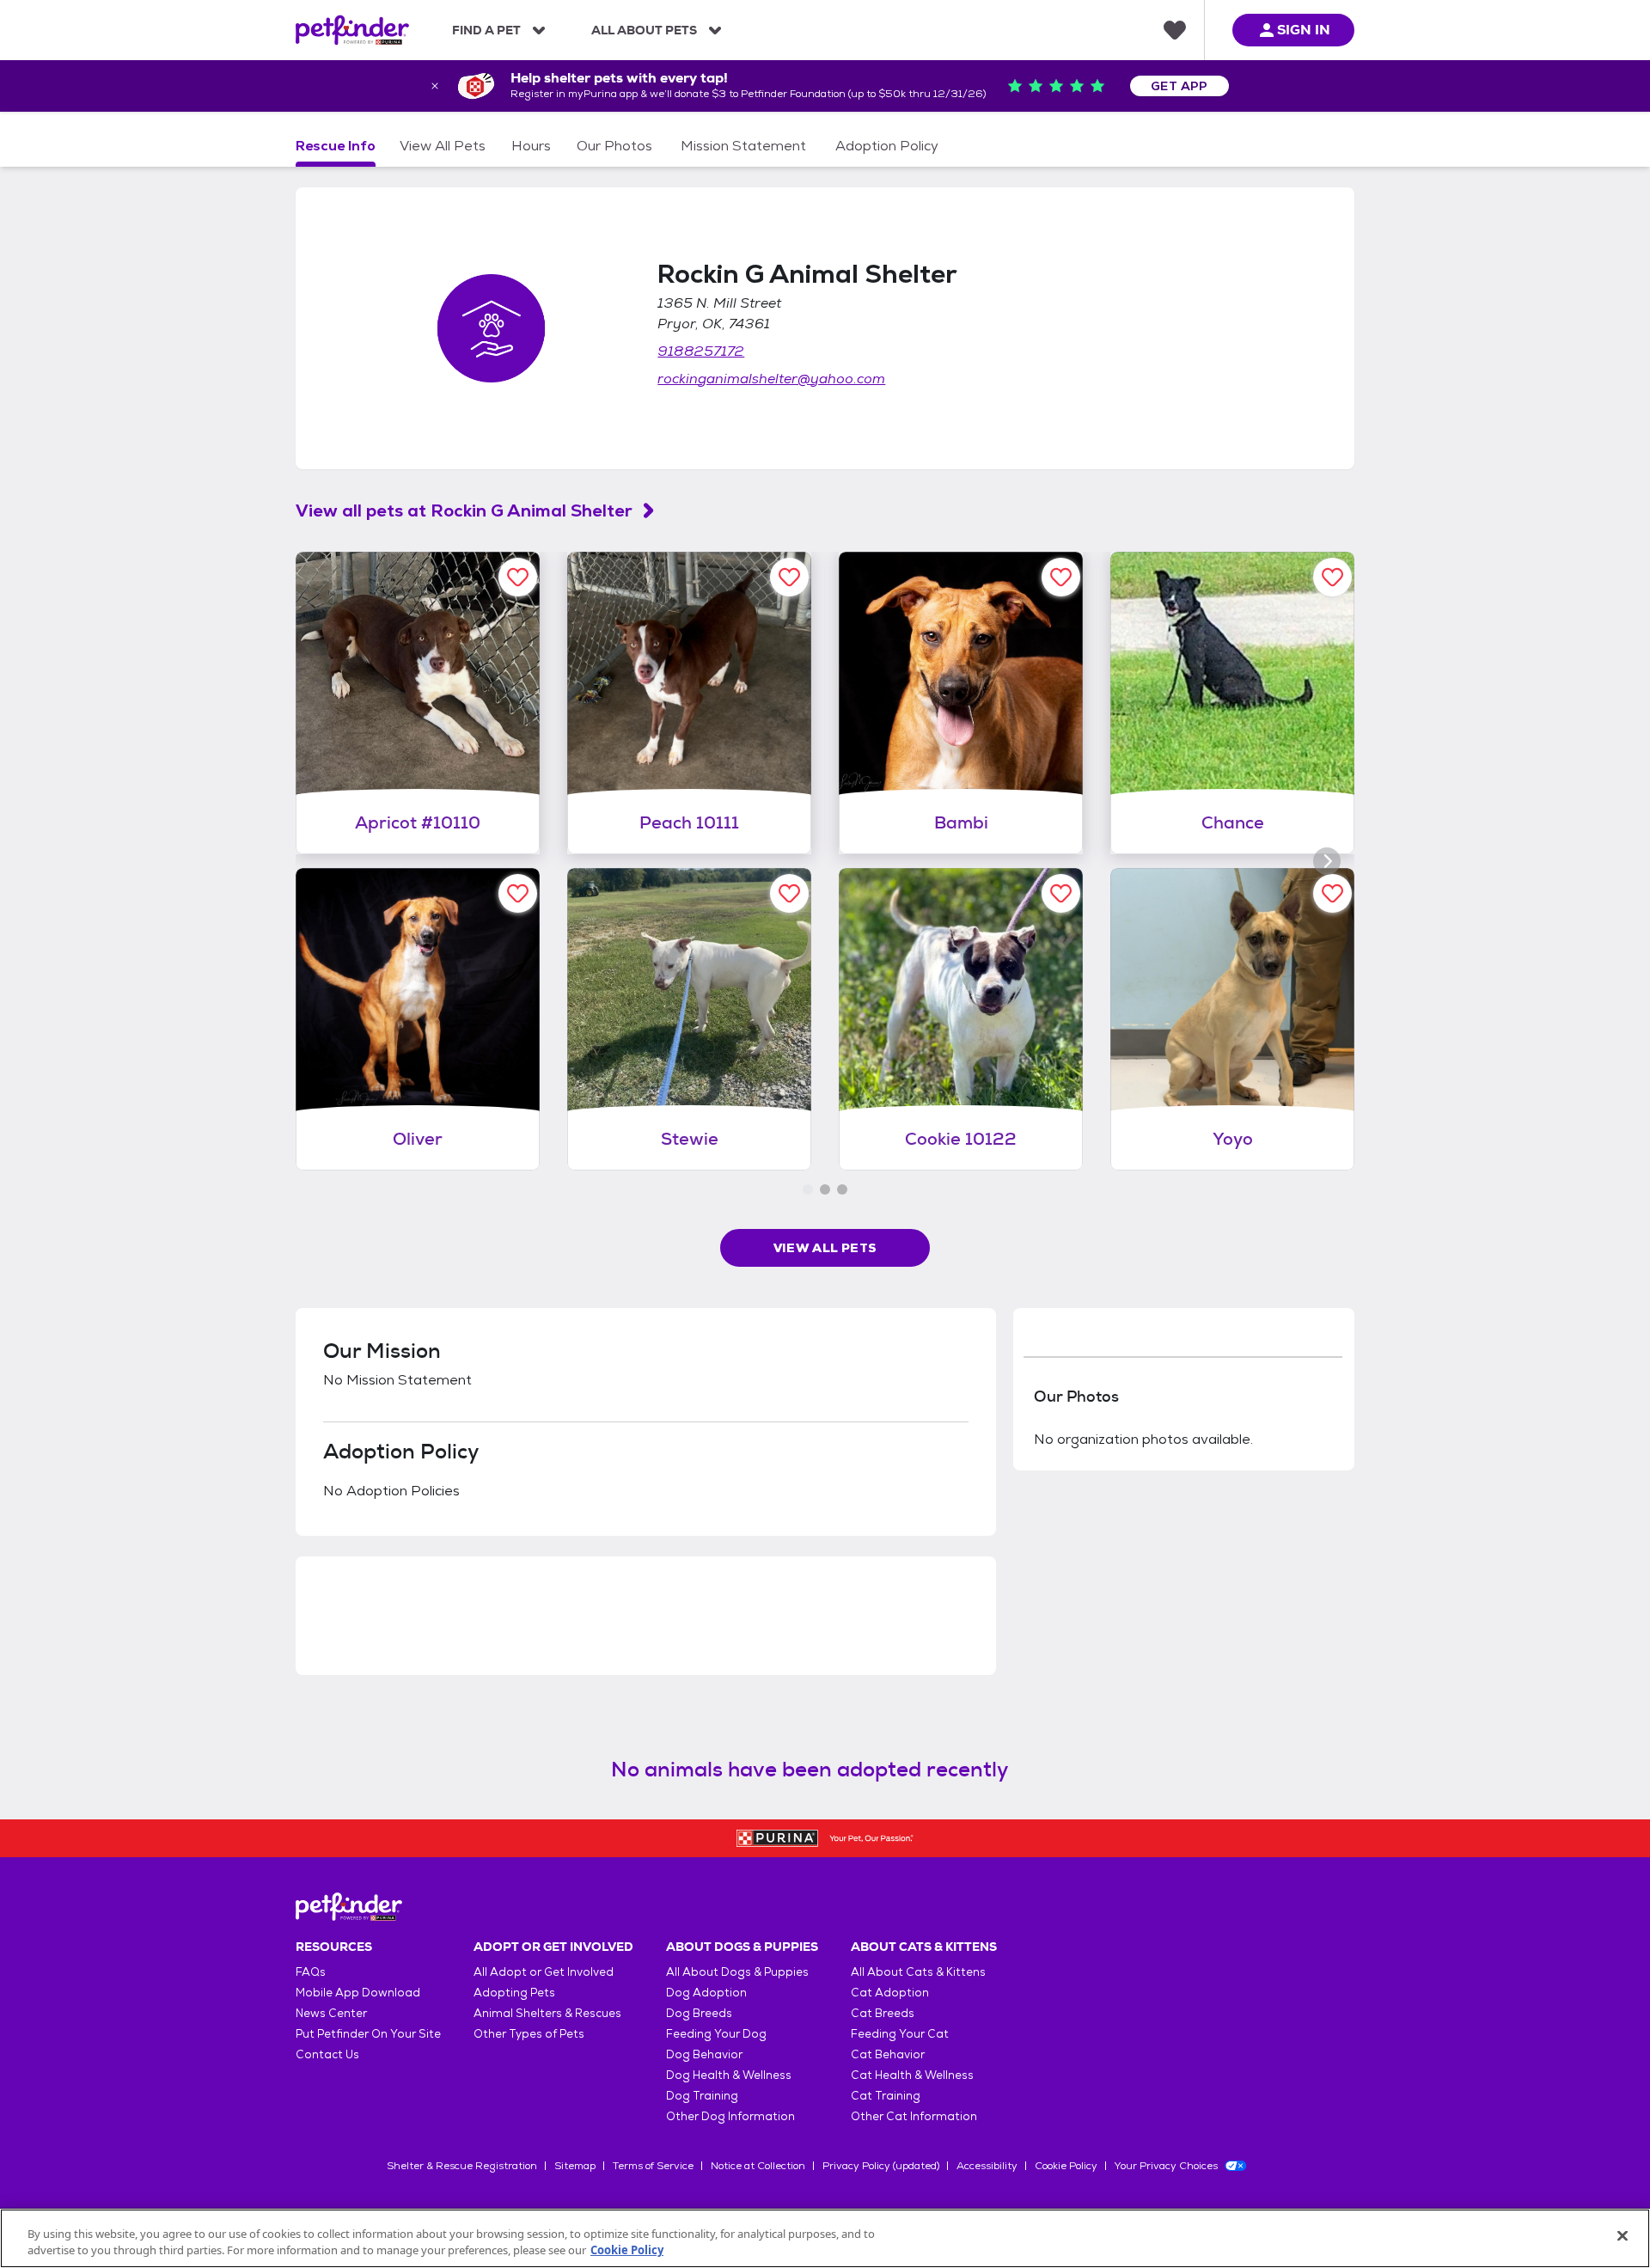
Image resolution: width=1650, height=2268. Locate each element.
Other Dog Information (730, 2116)
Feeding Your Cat (900, 2034)
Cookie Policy (1066, 2166)
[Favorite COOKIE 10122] (1061, 893)
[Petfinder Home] (352, 30)
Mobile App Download (358, 1993)
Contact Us (327, 2054)
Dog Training (702, 2096)
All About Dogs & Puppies (737, 1972)
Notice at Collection (758, 2166)
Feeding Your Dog (716, 2034)
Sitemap (575, 2166)
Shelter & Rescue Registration (462, 2166)
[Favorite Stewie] (789, 893)
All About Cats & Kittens (918, 1972)
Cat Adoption (890, 1993)
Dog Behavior (704, 2054)
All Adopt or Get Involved (544, 1972)
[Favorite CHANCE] (1332, 577)
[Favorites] (1175, 30)
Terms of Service (653, 2166)
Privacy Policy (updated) (881, 2166)
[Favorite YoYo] (1332, 893)
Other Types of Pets (529, 2034)
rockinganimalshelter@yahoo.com (771, 379)
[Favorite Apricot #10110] (518, 577)
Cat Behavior (888, 2054)
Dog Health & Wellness (729, 2075)
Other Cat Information (914, 2116)
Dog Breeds (699, 2013)
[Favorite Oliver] (518, 893)
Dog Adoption (706, 1993)
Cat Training (886, 2096)
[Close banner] (435, 86)
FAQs (311, 1972)
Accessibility (987, 2166)
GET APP (1179, 86)
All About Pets (644, 30)
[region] (825, 2238)
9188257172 (701, 351)
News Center (331, 2013)
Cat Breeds (883, 2013)
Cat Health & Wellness (912, 2075)
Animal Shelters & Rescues (547, 2013)
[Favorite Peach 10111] (789, 577)
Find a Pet (486, 30)
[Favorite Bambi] (1061, 577)
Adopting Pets (514, 1993)
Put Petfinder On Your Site (368, 2034)
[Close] (1622, 2236)
